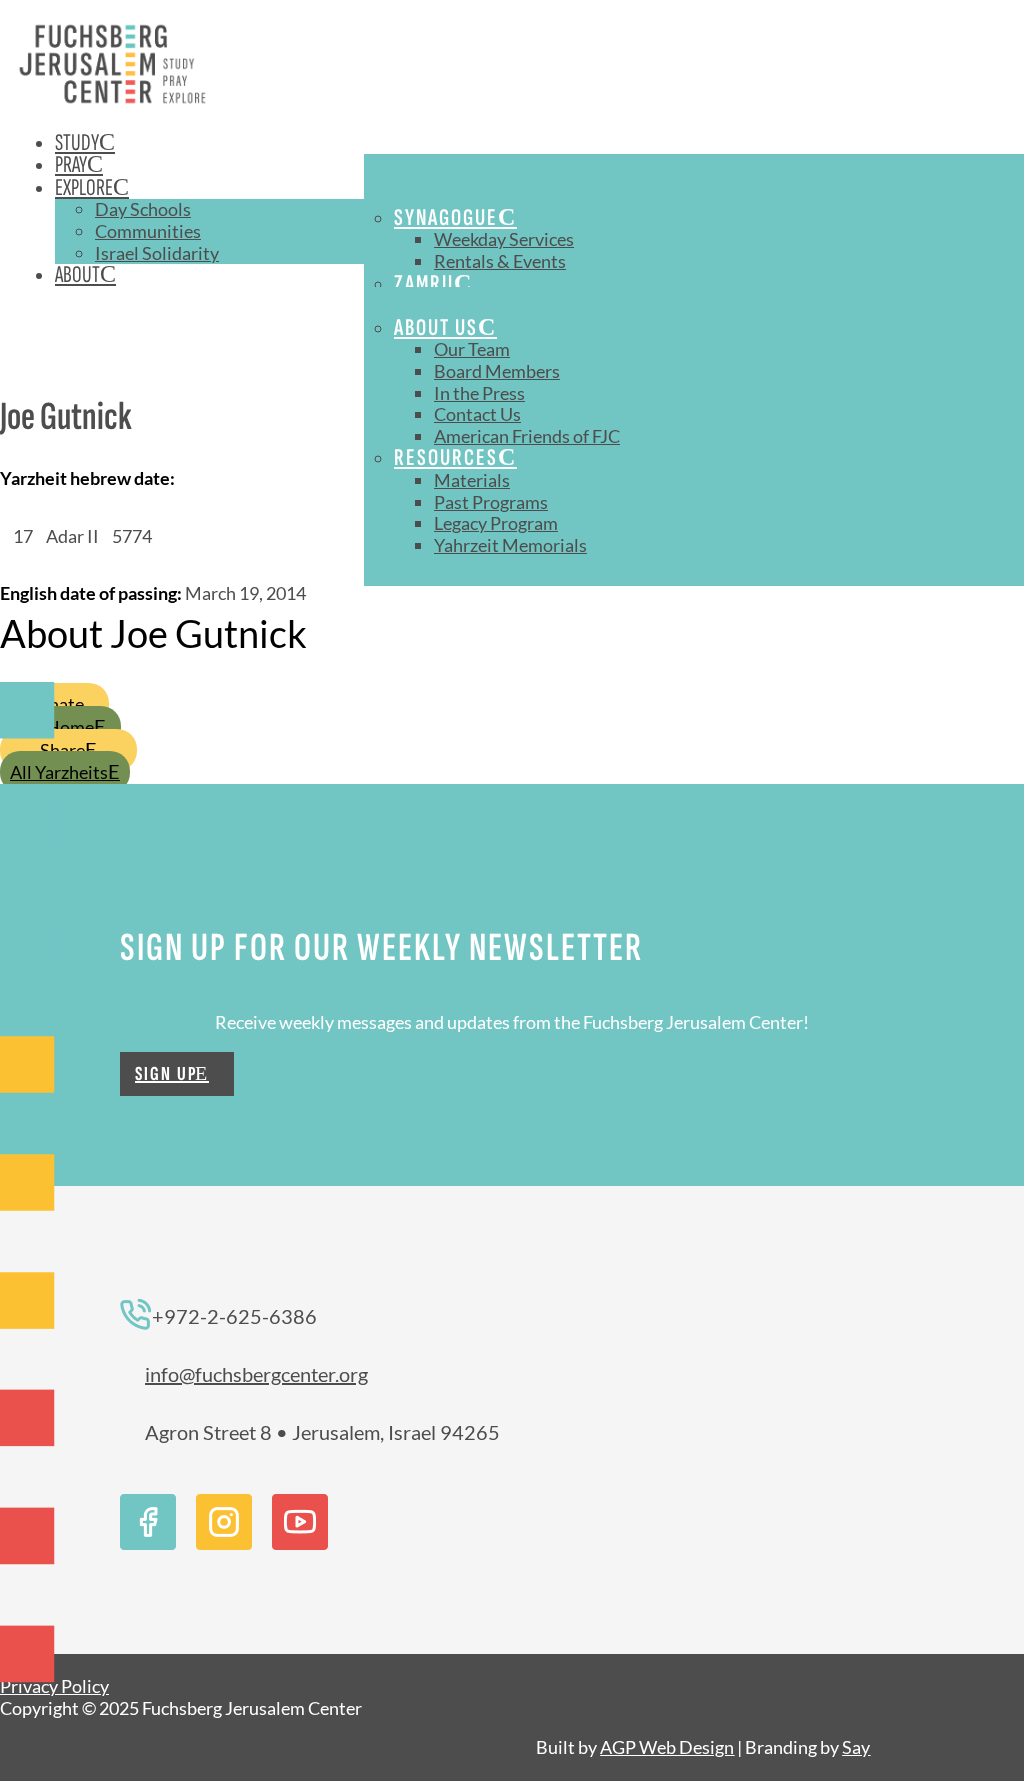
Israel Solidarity (157, 253)
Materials (472, 480)
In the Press (479, 393)
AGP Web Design (667, 1747)
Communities (148, 231)
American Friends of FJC (527, 436)
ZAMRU (424, 283)
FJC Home (54, 727)
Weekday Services (504, 239)
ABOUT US (436, 327)
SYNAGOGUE (446, 217)
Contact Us (477, 414)
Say (856, 1747)
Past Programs (491, 502)
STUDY (77, 142)
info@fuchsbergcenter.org (256, 1374)
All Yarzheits (59, 772)
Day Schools (143, 209)
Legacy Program (496, 523)
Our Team (472, 349)
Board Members (497, 371)
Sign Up (166, 1074)
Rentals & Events (500, 261)
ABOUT (77, 274)
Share (62, 750)
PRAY (71, 164)
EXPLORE (84, 187)
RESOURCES (446, 457)
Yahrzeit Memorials (510, 545)
